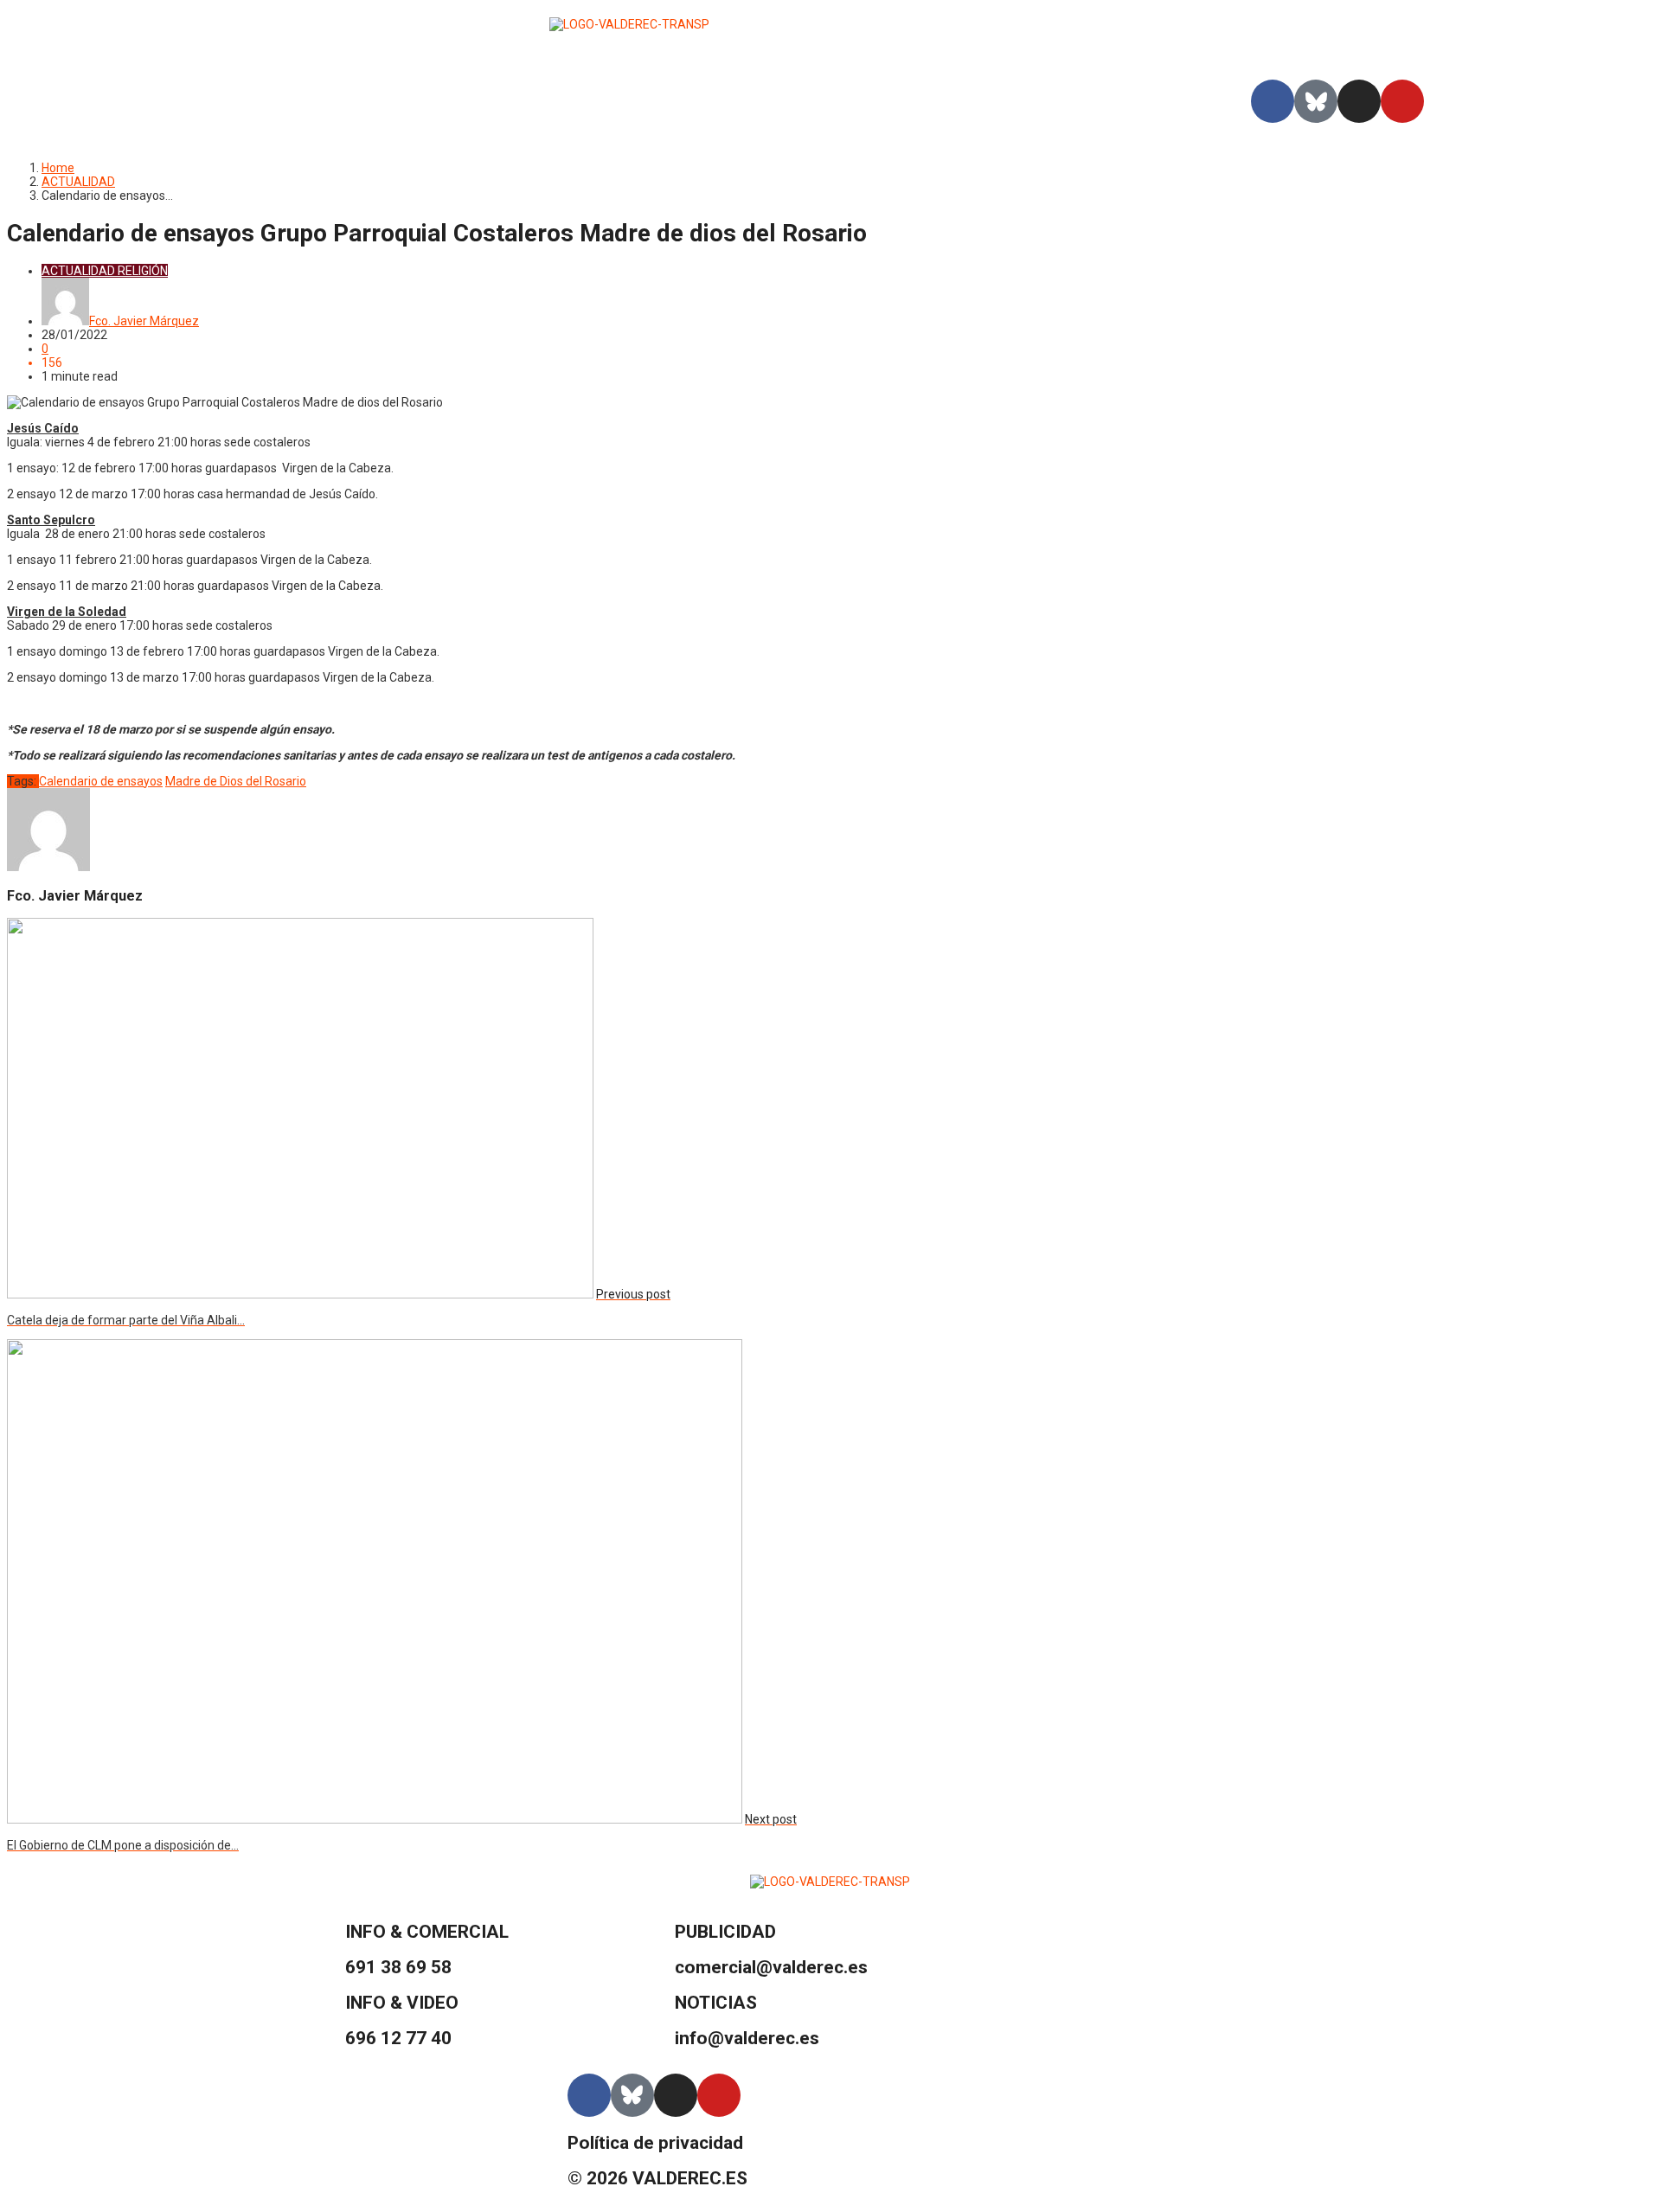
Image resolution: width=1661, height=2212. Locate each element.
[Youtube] (1402, 101)
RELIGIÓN (143, 271)
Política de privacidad (655, 2143)
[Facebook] (1273, 101)
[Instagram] (1359, 101)
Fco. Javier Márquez (144, 321)
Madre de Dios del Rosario (236, 781)
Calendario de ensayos (101, 781)
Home (58, 168)
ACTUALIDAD (78, 182)
